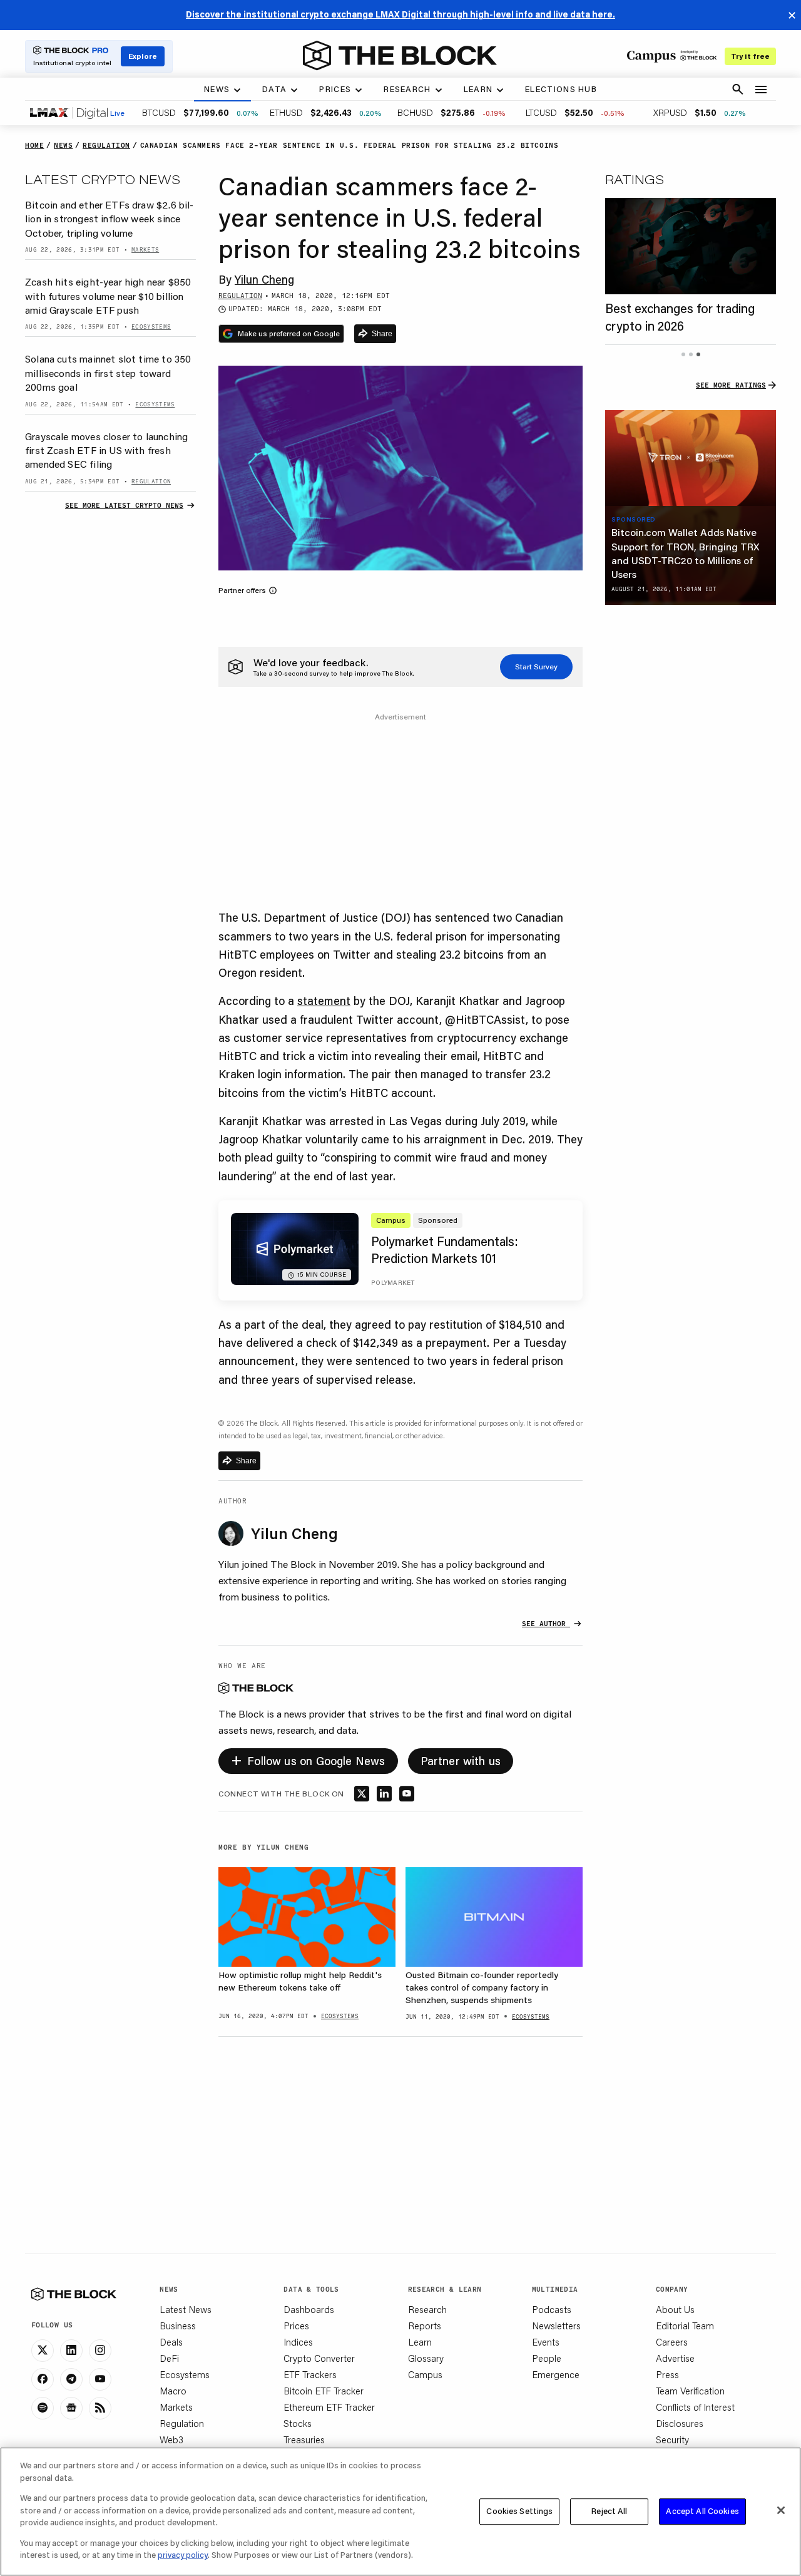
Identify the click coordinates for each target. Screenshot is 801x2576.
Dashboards (309, 2309)
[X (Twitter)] (43, 2351)
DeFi (169, 2358)
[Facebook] (43, 2379)
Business (178, 2326)
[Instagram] (100, 2351)
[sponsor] (691, 458)
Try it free (750, 56)
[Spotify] (43, 2408)
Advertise (675, 2358)
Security (672, 2439)
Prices (296, 2326)
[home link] (400, 56)
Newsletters (556, 2326)
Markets (176, 2407)
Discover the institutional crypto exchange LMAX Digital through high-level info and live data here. (400, 14)
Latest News (186, 2309)
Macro (173, 2391)
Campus (425, 2374)
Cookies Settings (519, 2511)
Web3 (171, 2439)
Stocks (298, 2423)
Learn (420, 2342)
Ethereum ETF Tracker (329, 2407)
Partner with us (461, 1761)
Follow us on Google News (308, 1759)
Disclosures (680, 2423)
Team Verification (690, 2391)
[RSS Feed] (100, 2408)
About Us (675, 2309)
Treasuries (304, 2439)
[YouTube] (100, 2379)
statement (324, 1001)
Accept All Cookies (702, 2511)
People (547, 2358)
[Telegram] (71, 2379)
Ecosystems (185, 2374)
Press (667, 2374)
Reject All (609, 2511)
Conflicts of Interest (695, 2407)
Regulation (182, 2423)
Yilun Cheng (264, 279)
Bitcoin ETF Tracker (324, 2391)
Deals (171, 2342)
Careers (672, 2342)
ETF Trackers (310, 2374)
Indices (298, 2342)
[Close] (781, 2510)
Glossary (426, 2358)
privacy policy (183, 2555)
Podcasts (552, 2309)
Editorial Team (685, 2326)
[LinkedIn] (71, 2351)
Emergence (556, 2374)
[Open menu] (761, 90)
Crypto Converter (319, 2358)
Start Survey (536, 667)
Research (427, 2309)
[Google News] (71, 2408)
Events (546, 2342)
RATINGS (635, 179)
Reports (425, 2326)
